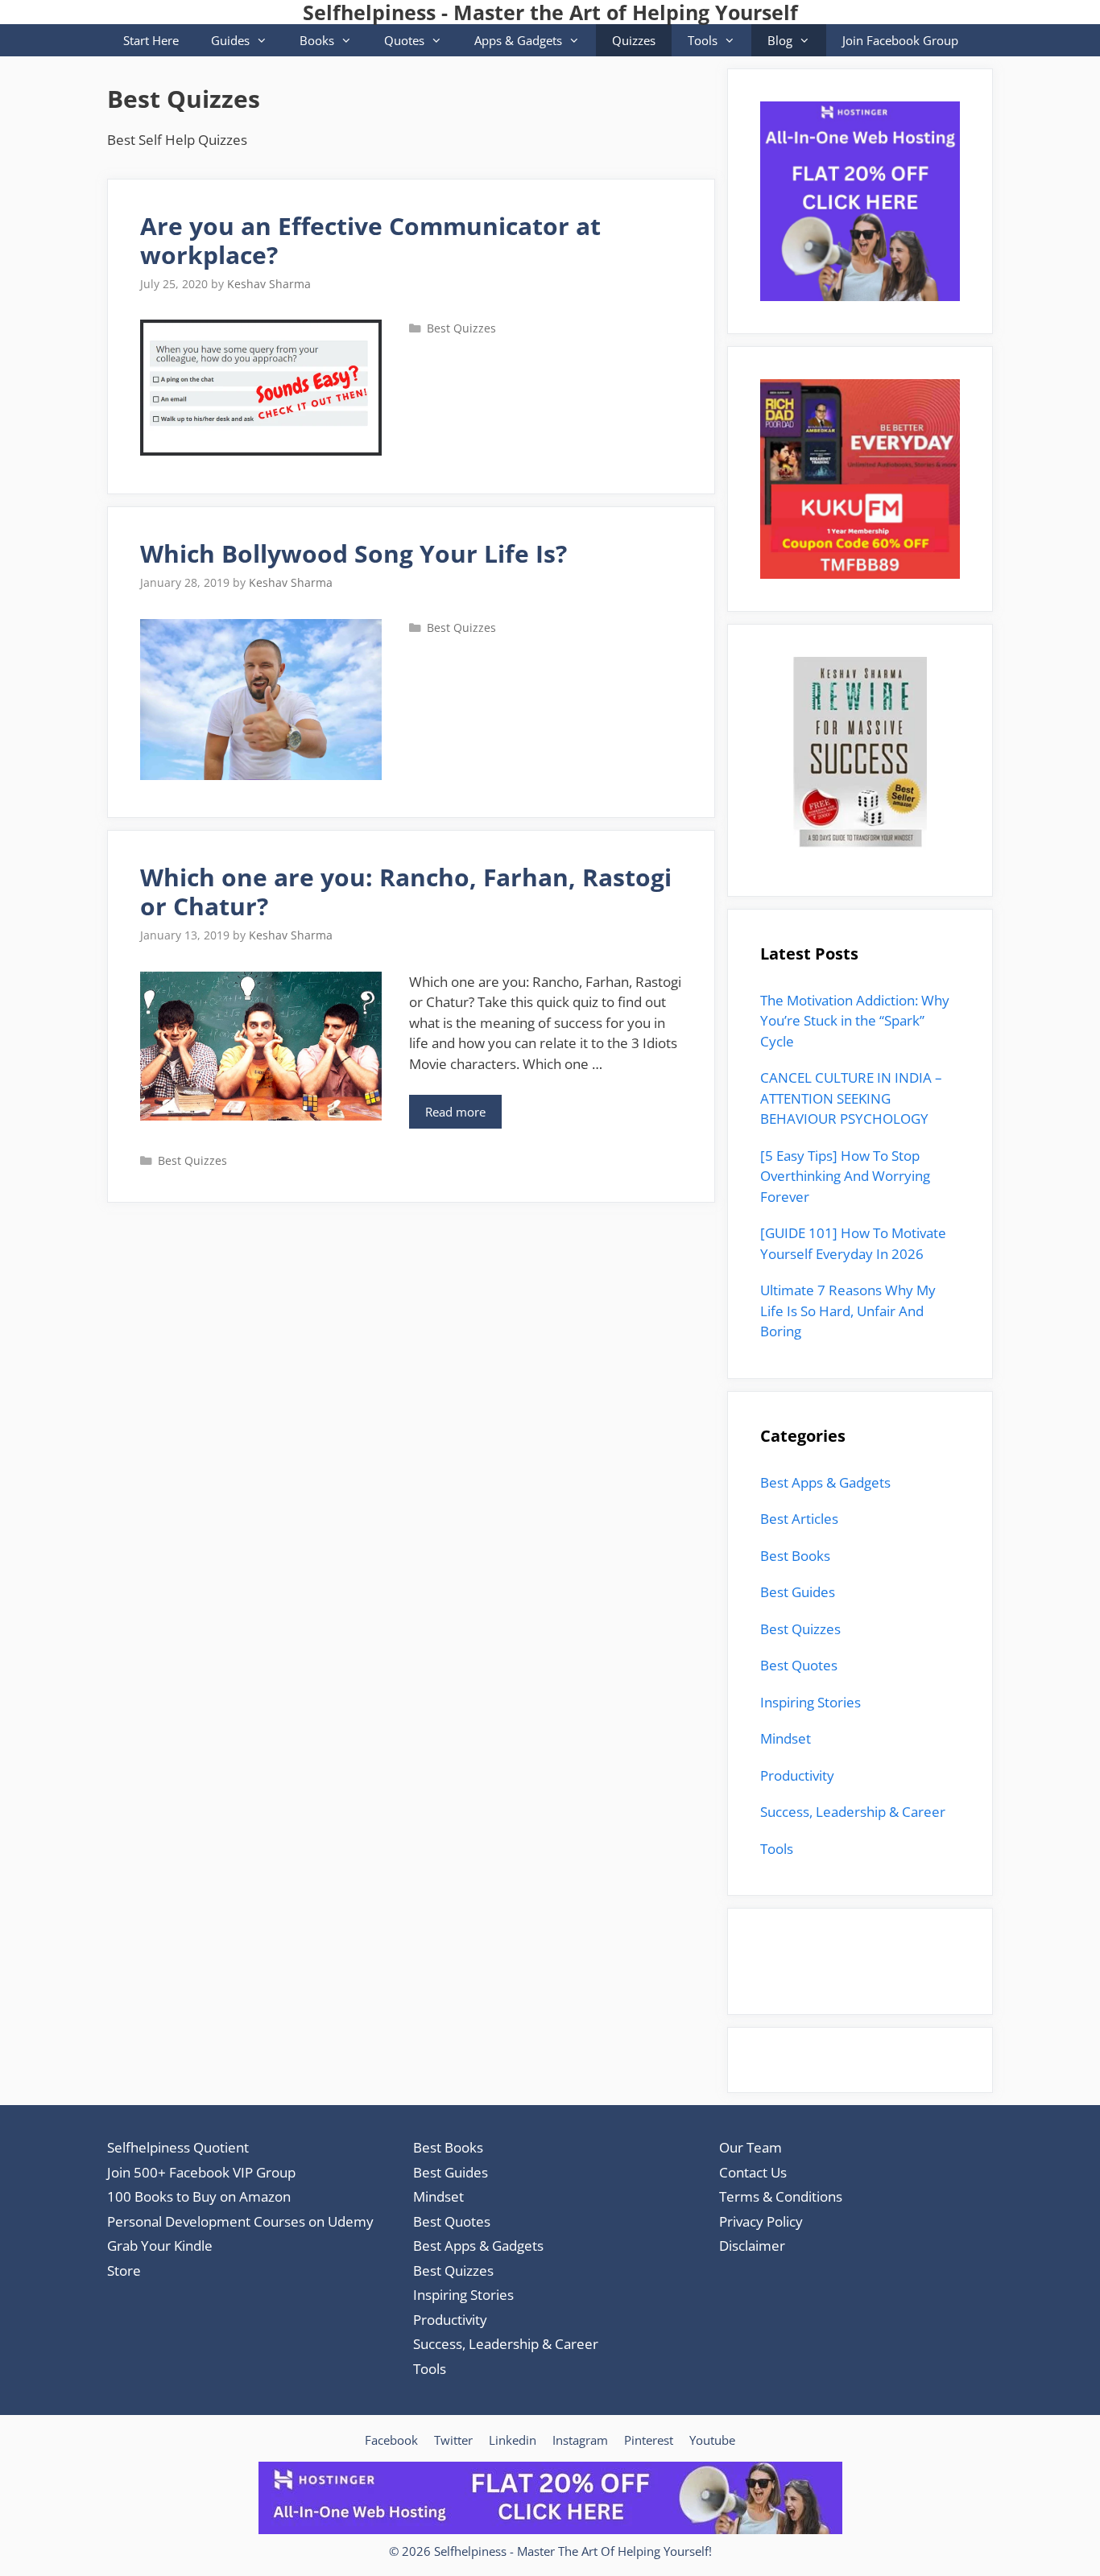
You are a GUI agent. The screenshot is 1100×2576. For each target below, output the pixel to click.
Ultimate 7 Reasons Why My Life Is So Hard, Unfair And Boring (848, 1311)
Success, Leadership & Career (853, 1812)
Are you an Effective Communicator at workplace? (370, 240)
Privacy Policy (761, 2221)
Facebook (391, 2440)
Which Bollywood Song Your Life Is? (354, 553)
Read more (463, 1116)
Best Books (795, 1556)
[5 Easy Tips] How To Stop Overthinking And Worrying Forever (845, 1176)
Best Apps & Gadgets (825, 1482)
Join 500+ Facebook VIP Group (201, 2172)
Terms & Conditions (781, 2196)
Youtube (712, 2440)
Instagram (580, 2440)
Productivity (797, 1775)
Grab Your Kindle (160, 2246)
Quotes (404, 40)
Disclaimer (752, 2246)
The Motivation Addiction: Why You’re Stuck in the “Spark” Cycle (855, 1021)
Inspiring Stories (811, 1702)
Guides (230, 40)
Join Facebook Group (900, 40)
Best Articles (799, 1519)
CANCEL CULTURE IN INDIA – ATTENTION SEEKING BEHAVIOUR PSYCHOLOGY (851, 1098)
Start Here (151, 40)
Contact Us (753, 2172)
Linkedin (513, 2440)
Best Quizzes (461, 328)
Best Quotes (799, 1665)
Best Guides (798, 1592)
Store (124, 2271)
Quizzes (634, 40)
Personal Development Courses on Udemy (240, 2221)
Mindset (786, 1738)
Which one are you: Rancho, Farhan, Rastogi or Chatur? (406, 892)
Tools (703, 40)
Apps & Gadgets (518, 40)
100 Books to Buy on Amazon (199, 2196)
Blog (780, 40)
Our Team (751, 2147)
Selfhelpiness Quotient (178, 2147)
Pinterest (649, 2440)
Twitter (453, 2440)
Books (317, 40)
